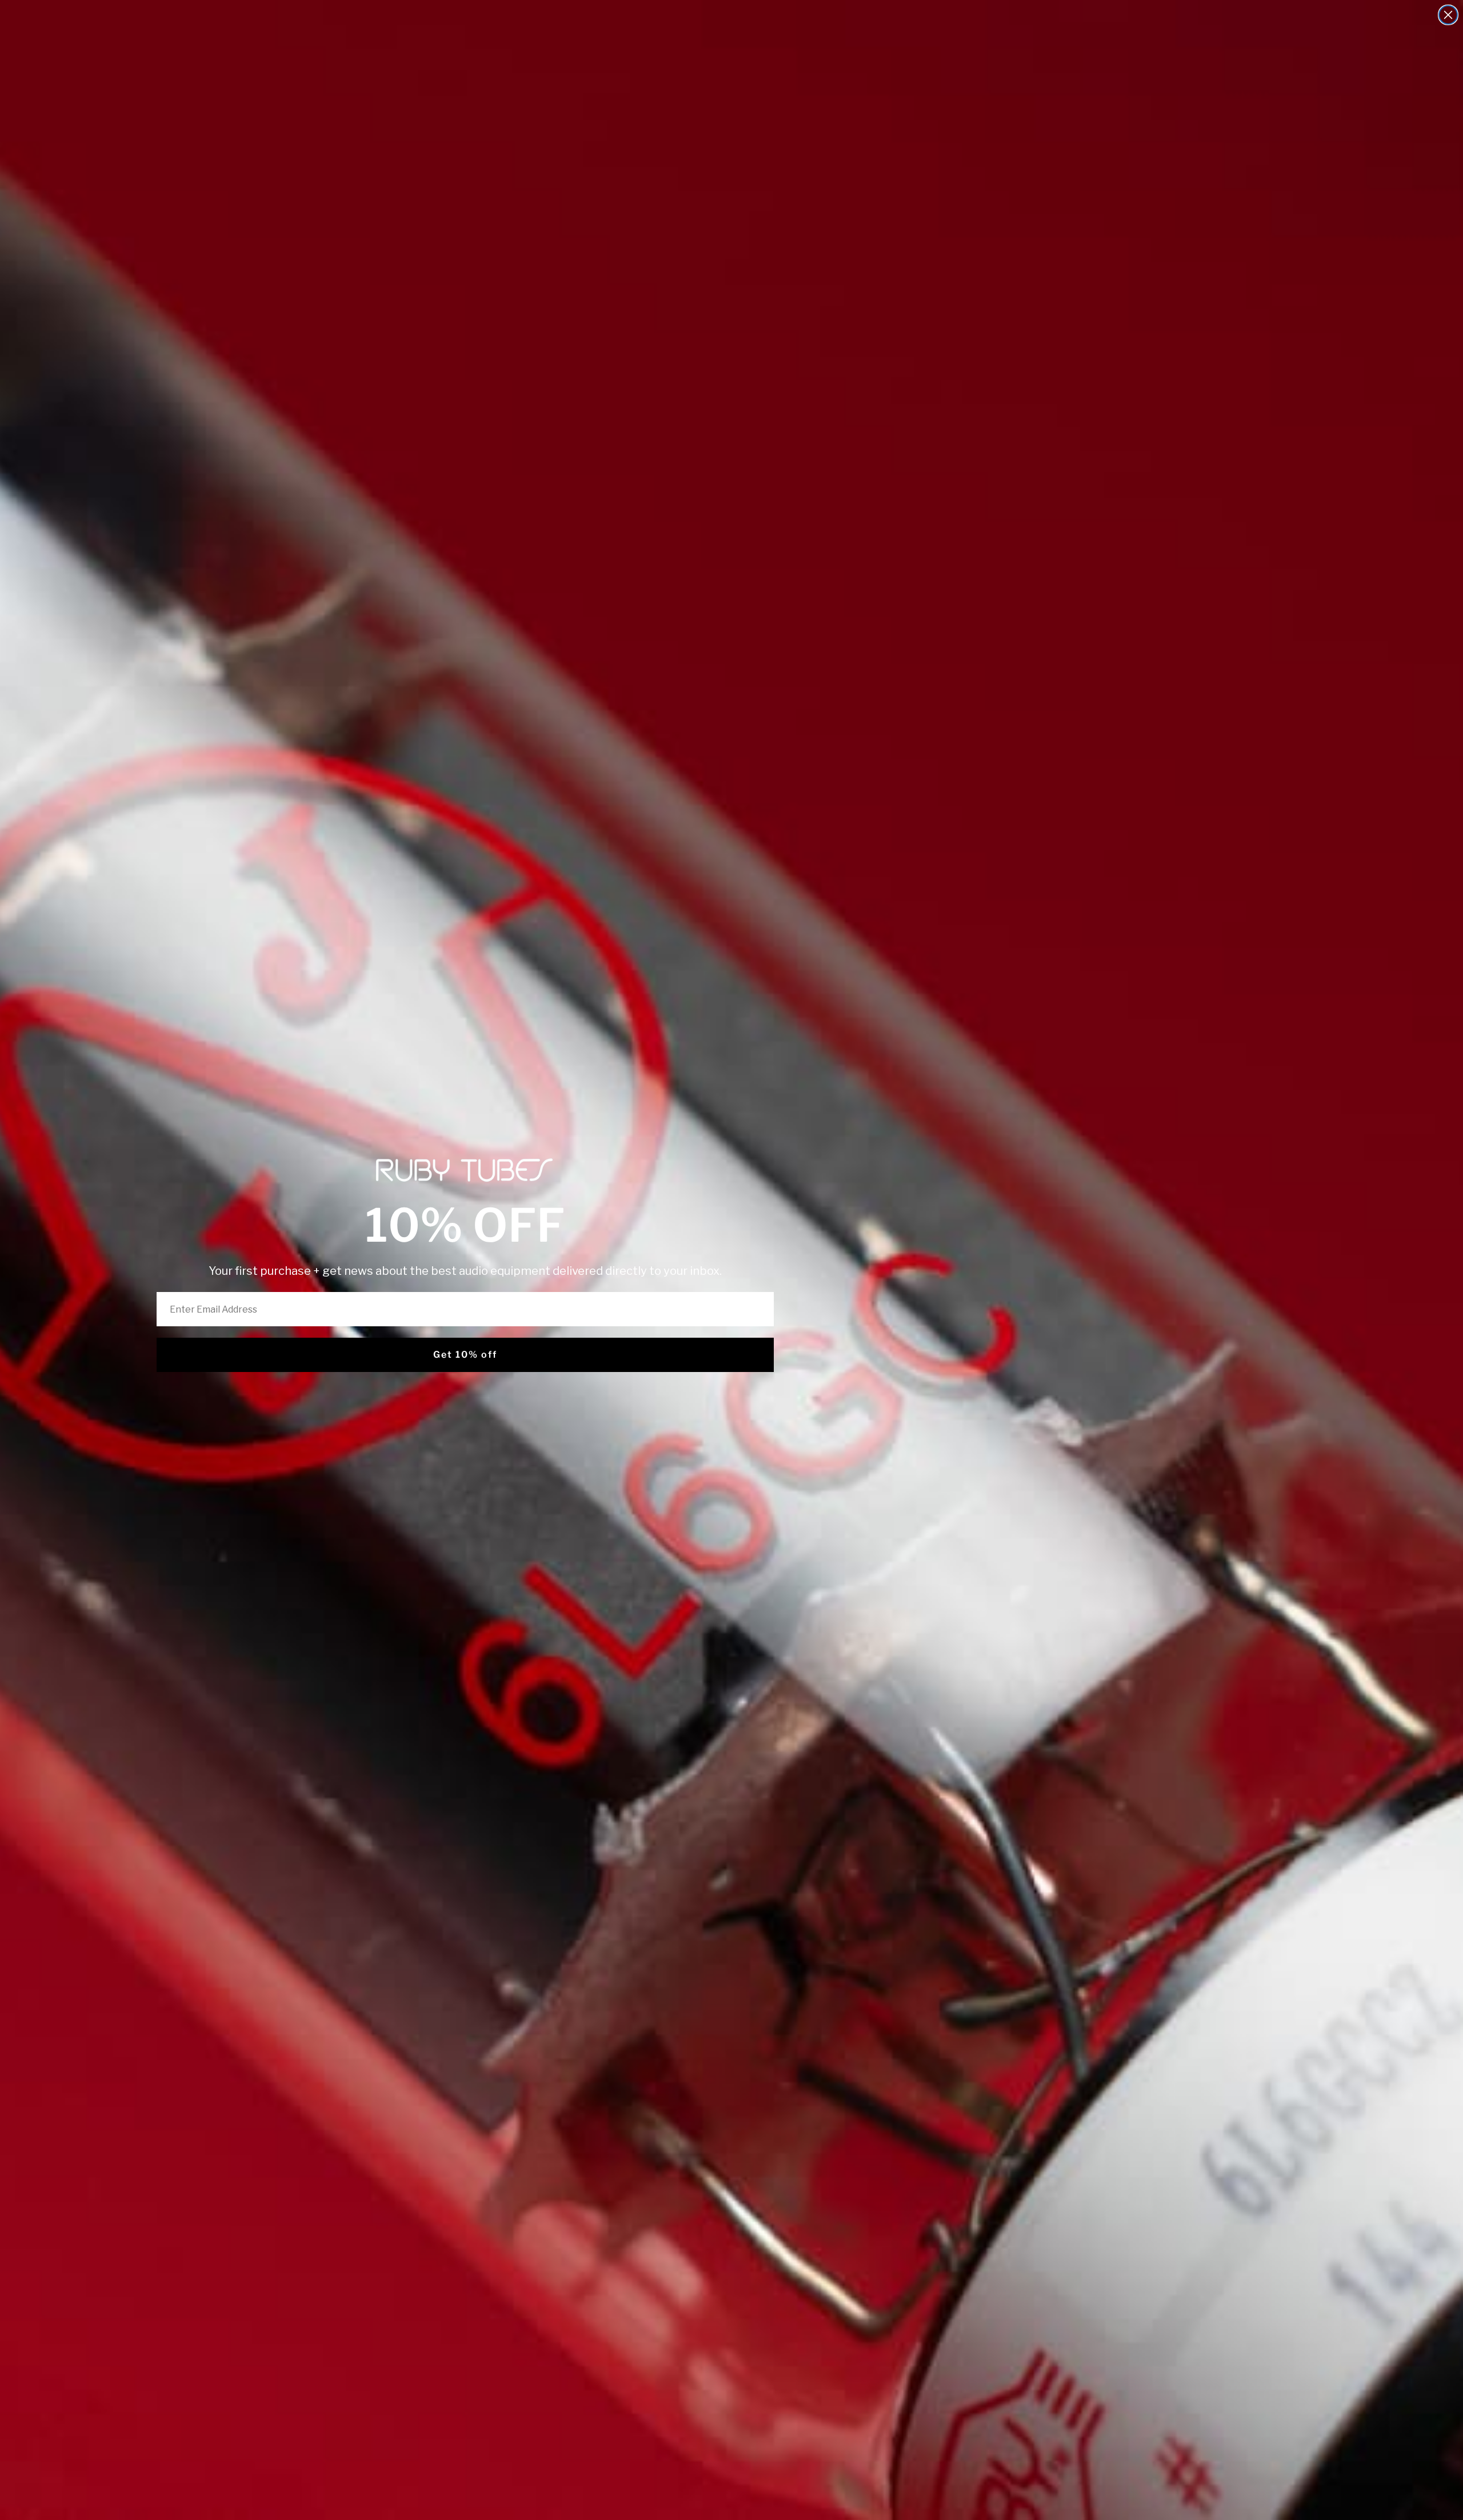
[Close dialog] (1448, 15)
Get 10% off (465, 1355)
